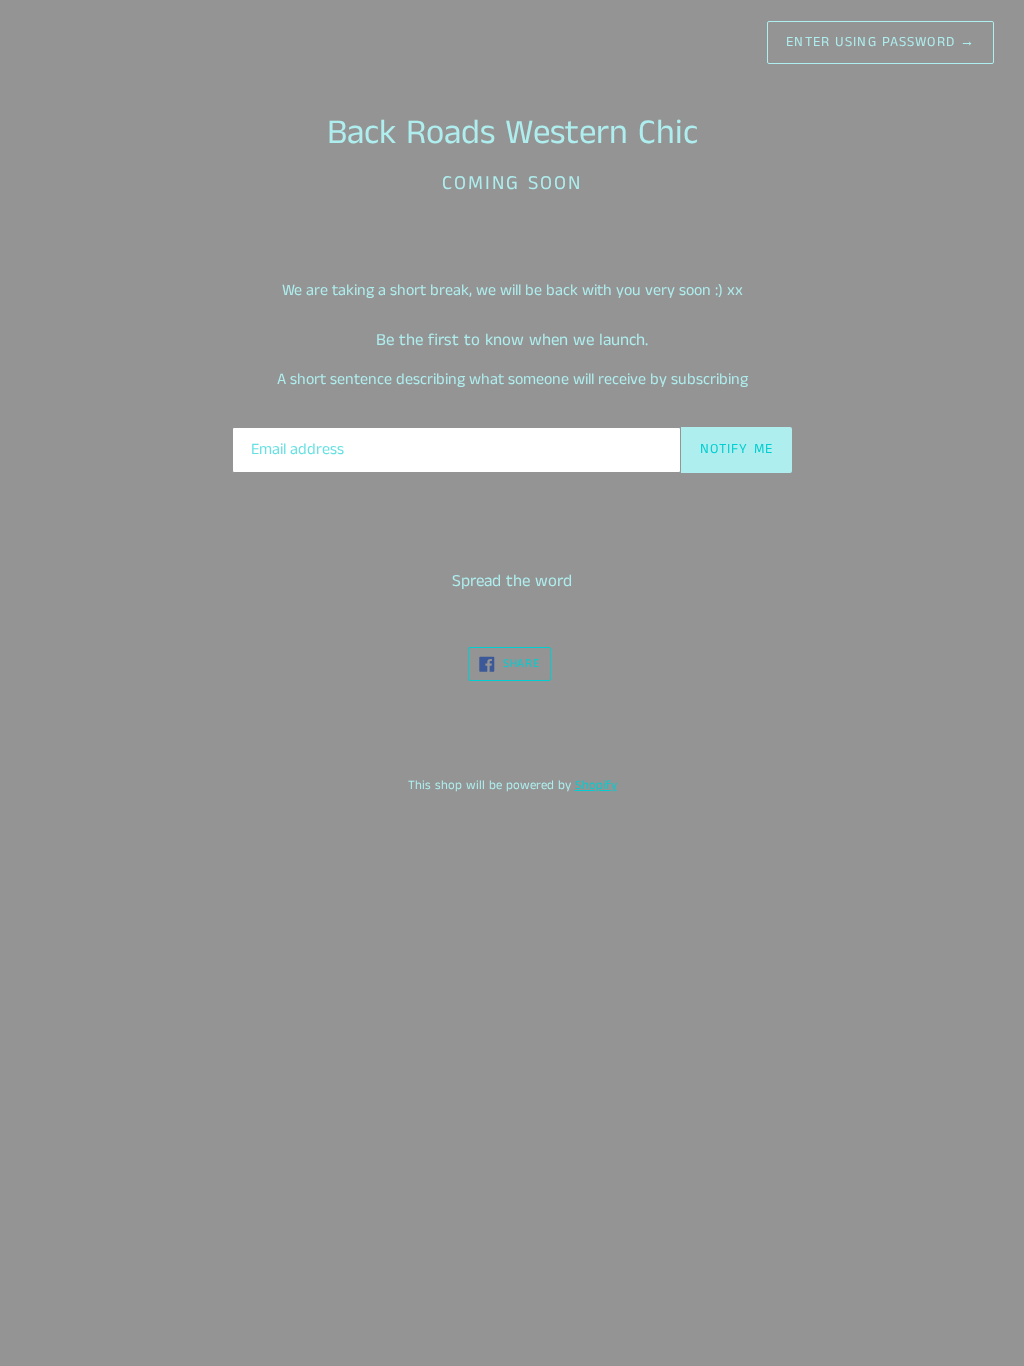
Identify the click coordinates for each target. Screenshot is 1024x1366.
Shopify (596, 785)
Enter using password (880, 42)
